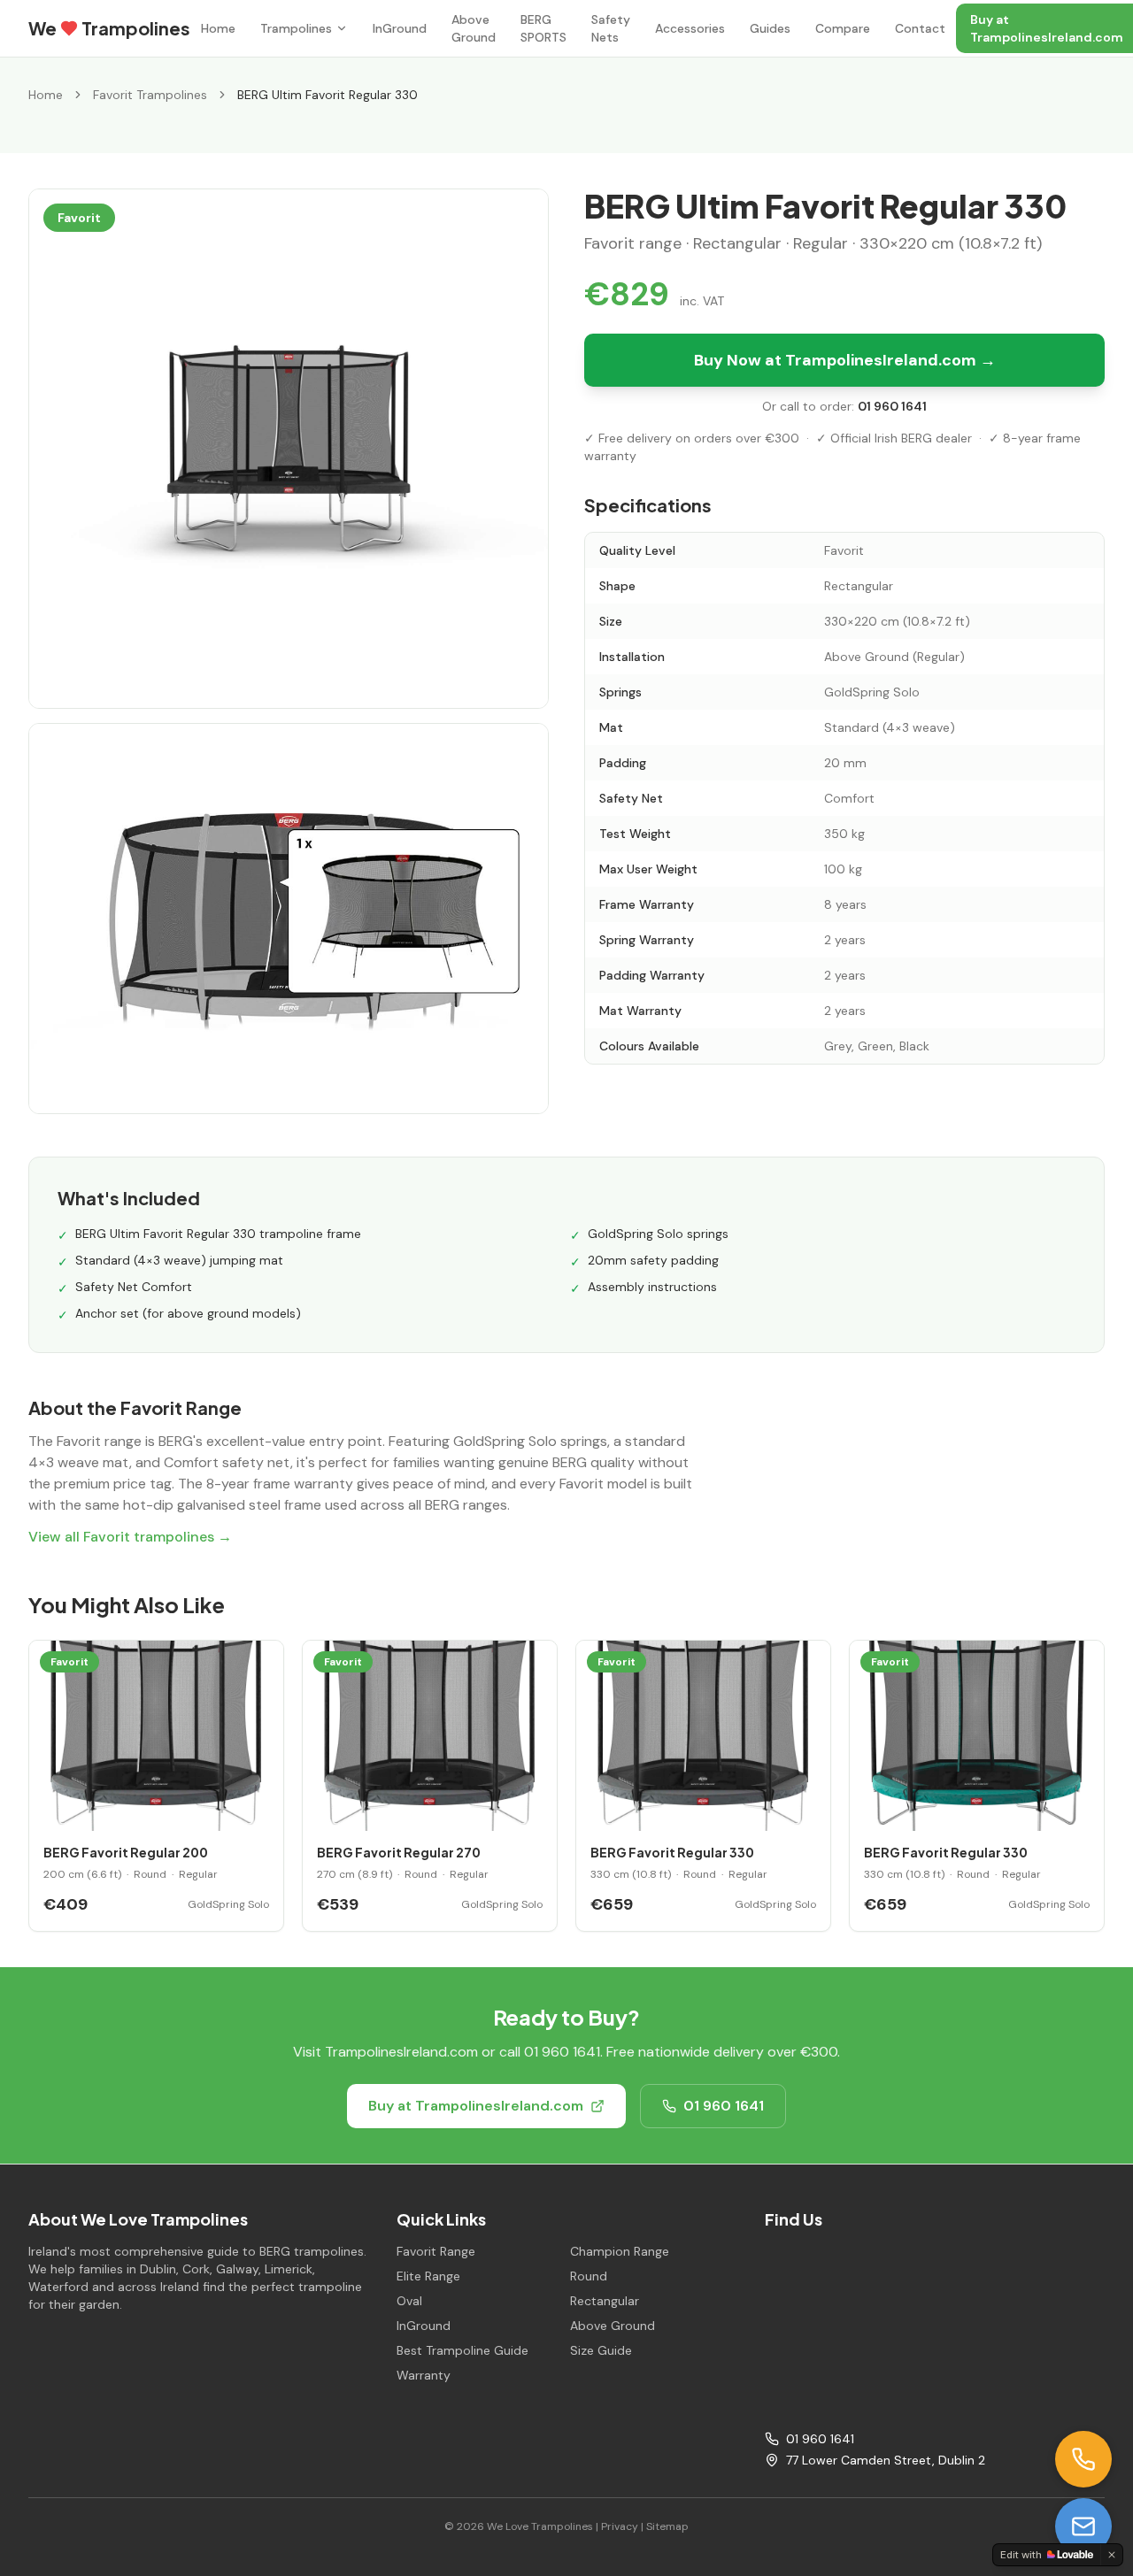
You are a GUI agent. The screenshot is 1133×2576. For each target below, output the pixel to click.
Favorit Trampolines (150, 95)
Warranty (424, 2375)
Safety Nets (611, 28)
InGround (400, 28)
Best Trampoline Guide (462, 2350)
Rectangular (605, 2301)
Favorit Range (436, 2251)
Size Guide (601, 2350)
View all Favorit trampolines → (130, 1537)
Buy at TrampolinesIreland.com (476, 2106)
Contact (920, 28)
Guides (770, 28)
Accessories (690, 28)
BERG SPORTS (543, 28)
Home (218, 28)
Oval (409, 2301)
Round (589, 2276)
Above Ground (474, 28)
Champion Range (620, 2251)
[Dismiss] (1112, 2555)
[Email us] (1083, 2526)
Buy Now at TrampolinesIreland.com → (845, 360)
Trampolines (296, 28)
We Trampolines (109, 28)
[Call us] (1083, 2459)
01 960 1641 (892, 406)
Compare (843, 28)
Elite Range (428, 2276)
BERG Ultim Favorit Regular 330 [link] (328, 95)
